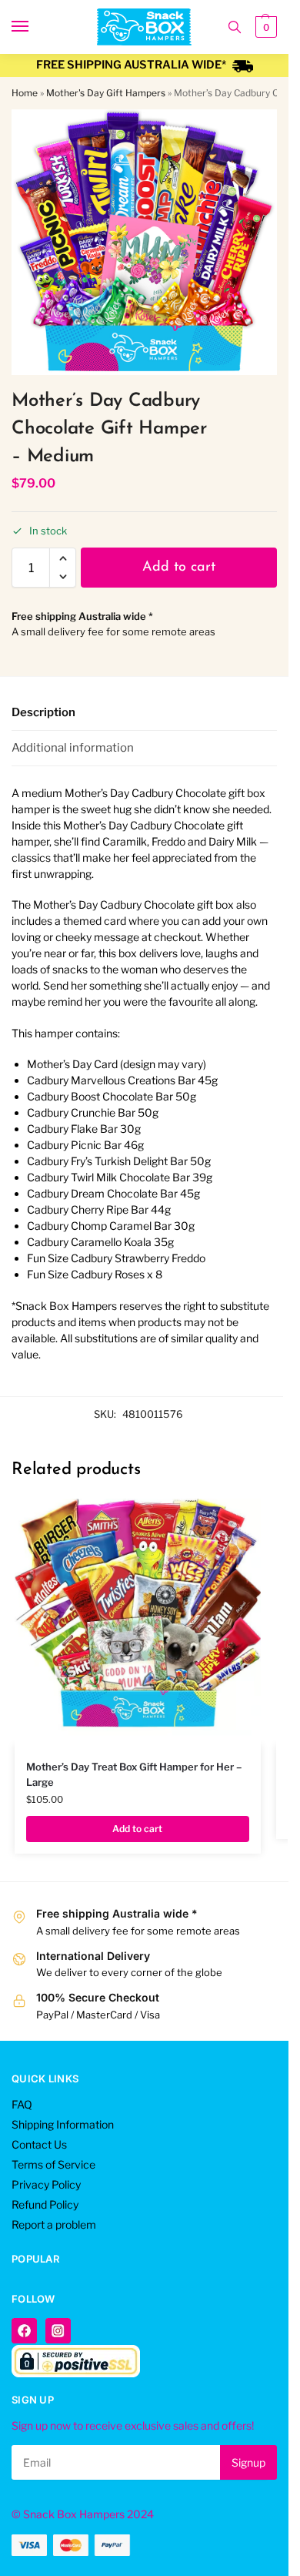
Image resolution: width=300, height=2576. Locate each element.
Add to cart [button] (137, 1829)
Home (25, 93)
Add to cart (179, 568)
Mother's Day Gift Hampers (106, 93)
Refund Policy (45, 2204)
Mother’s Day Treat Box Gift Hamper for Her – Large (134, 1774)
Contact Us (39, 2144)
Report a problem (54, 2224)
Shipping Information (63, 2124)
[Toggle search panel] (235, 27)
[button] (264, 27)
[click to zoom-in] (144, 242)
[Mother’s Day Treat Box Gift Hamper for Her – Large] (138, 1622)
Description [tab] (43, 712)
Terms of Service (53, 2164)
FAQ (22, 2104)
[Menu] (35, 27)
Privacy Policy (46, 2184)
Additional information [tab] (73, 748)
